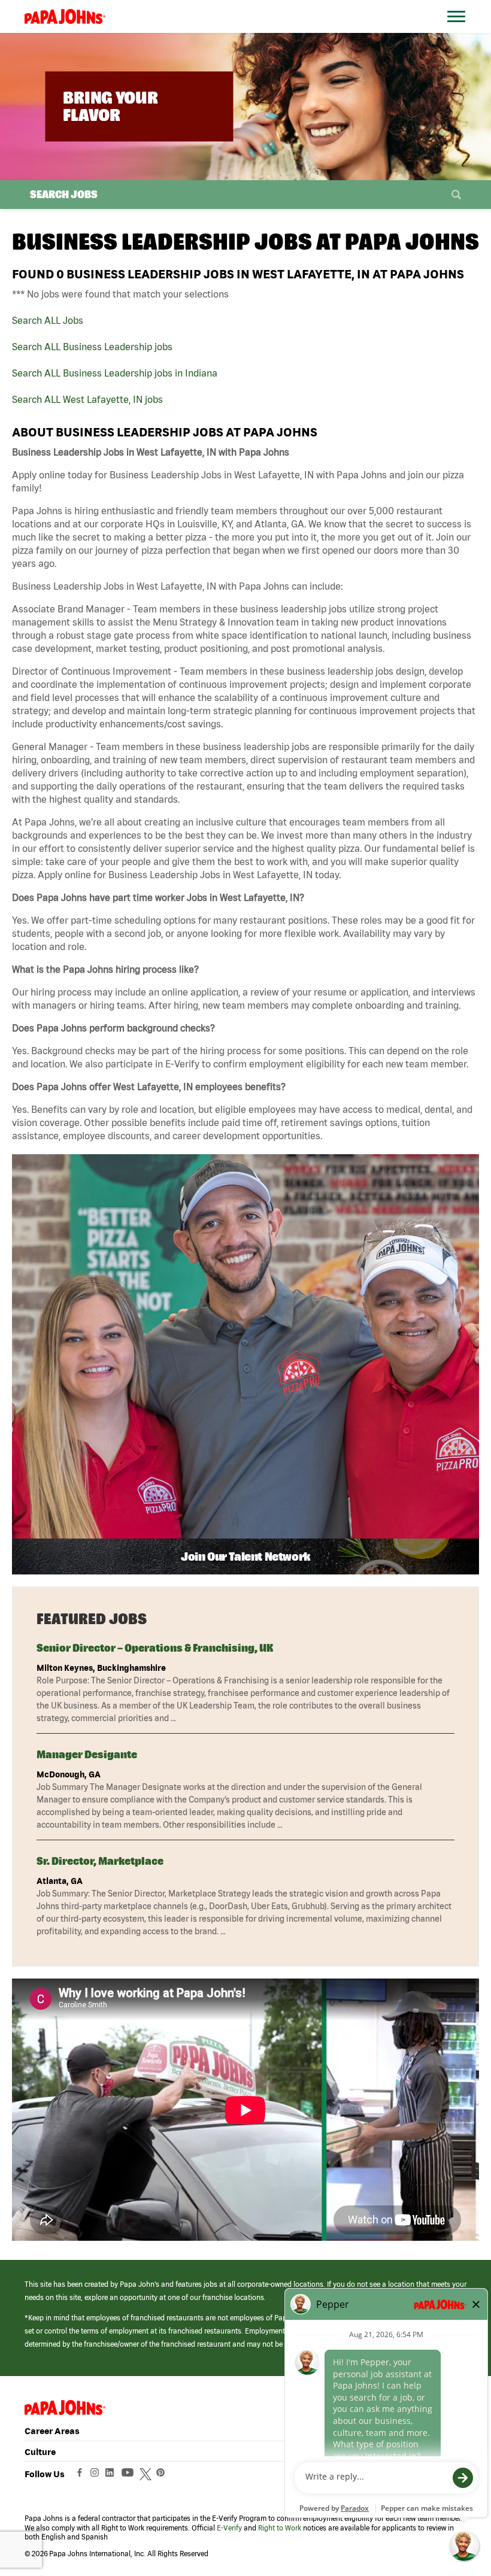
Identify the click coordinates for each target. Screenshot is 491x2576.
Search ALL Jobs (48, 320)
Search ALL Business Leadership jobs (92, 347)
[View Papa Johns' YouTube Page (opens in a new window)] (131, 2475)
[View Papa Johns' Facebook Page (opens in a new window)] (81, 2475)
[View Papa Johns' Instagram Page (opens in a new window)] (96, 2475)
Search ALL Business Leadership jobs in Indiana (115, 373)
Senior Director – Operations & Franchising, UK (155, 1648)
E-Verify (229, 2528)
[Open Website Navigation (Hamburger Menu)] (459, 31)
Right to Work (280, 2528)
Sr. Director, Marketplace (100, 1861)
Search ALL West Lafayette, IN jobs (87, 399)
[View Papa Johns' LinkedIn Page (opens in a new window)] (113, 2475)
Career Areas (52, 2431)
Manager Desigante (87, 1754)
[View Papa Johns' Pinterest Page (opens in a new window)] (163, 2475)
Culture (40, 2452)
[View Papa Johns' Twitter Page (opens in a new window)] (147, 2475)
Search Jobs (64, 194)
